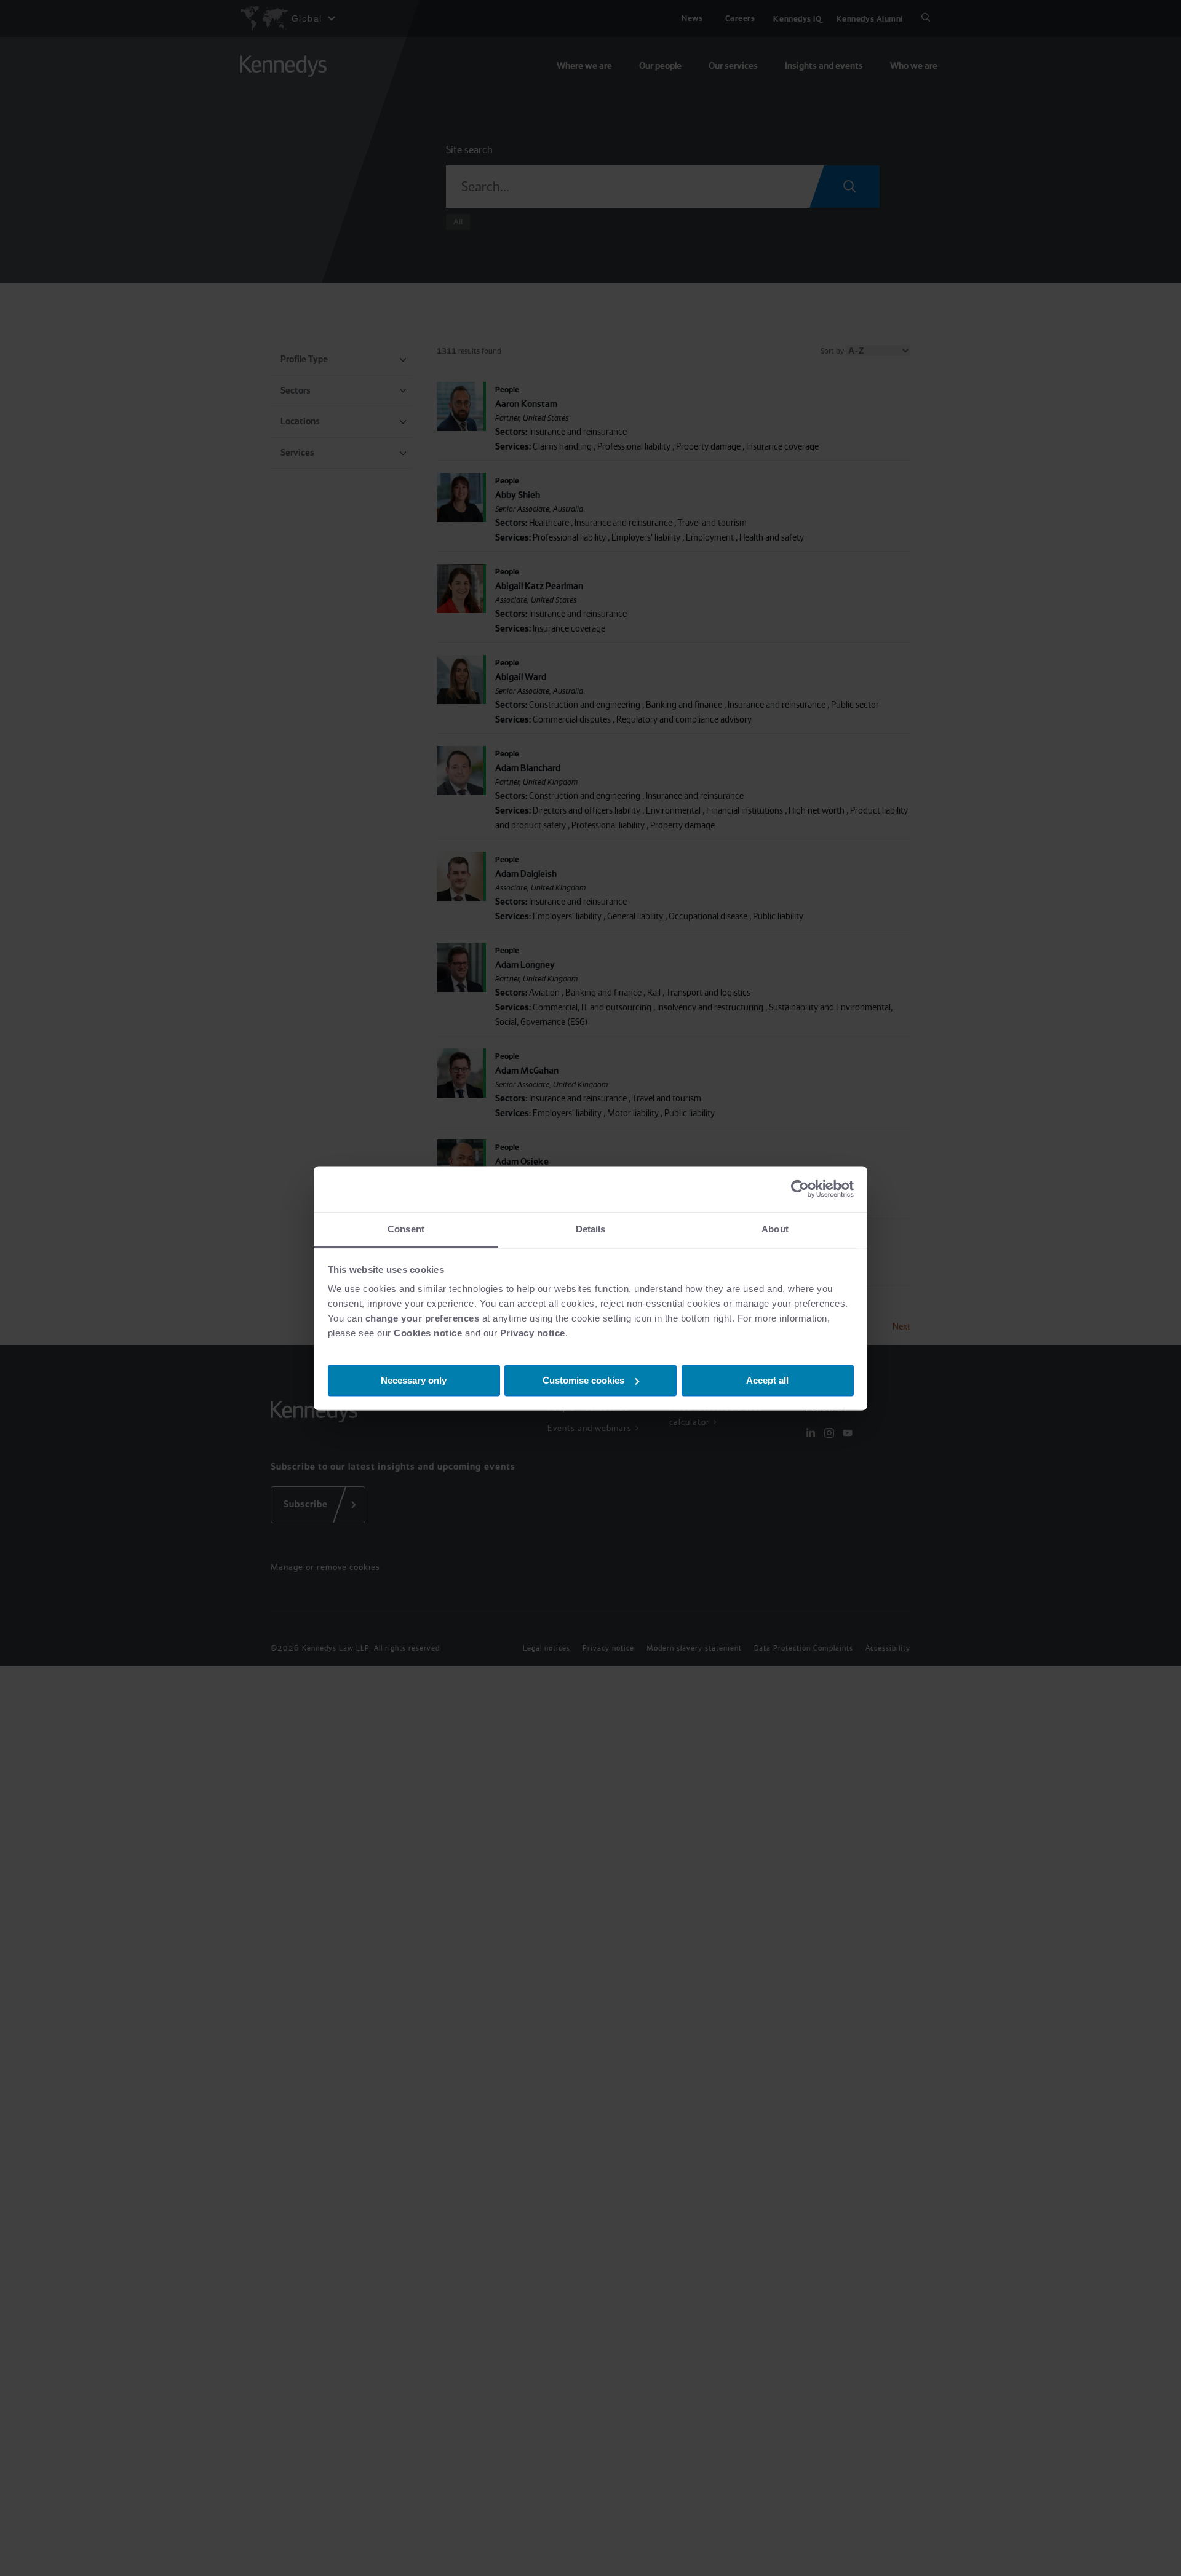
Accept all (767, 1380)
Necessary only (414, 1380)
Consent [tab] (406, 1229)
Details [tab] (591, 1229)
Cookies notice (428, 1333)
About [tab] (775, 1229)
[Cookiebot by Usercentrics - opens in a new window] (800, 1189)
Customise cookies (583, 1380)
